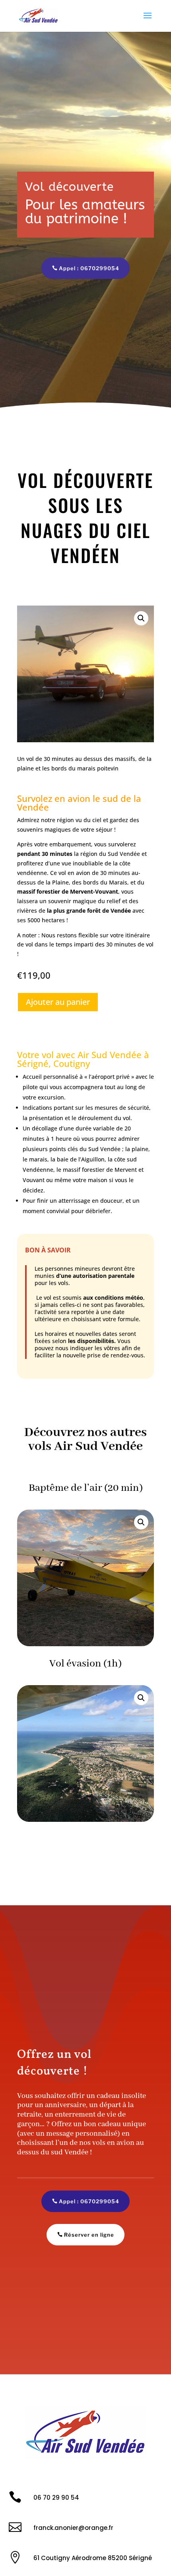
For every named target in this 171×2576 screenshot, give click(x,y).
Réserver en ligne (89, 2235)
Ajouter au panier (58, 1002)
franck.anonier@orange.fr (73, 2528)
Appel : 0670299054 (89, 268)
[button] (141, 618)
